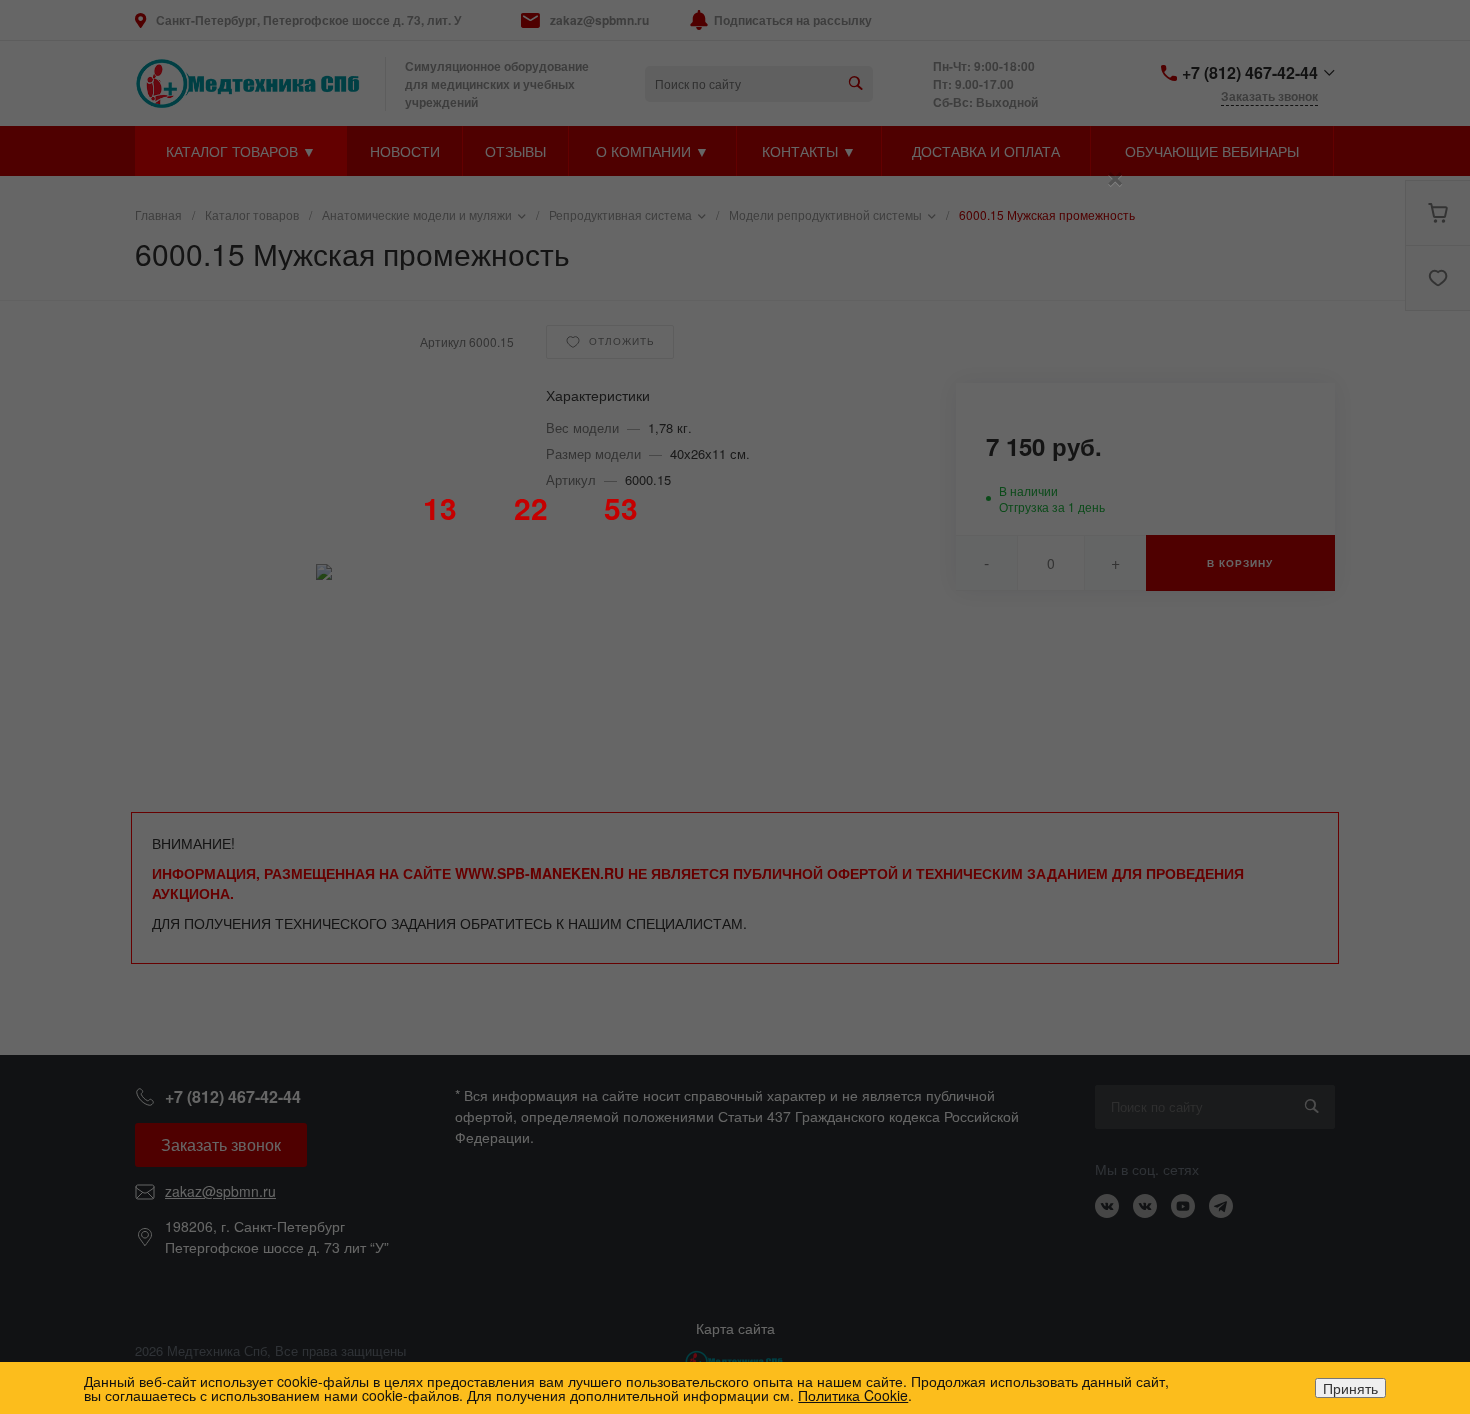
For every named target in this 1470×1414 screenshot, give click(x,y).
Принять (1350, 1388)
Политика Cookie (853, 1395)
